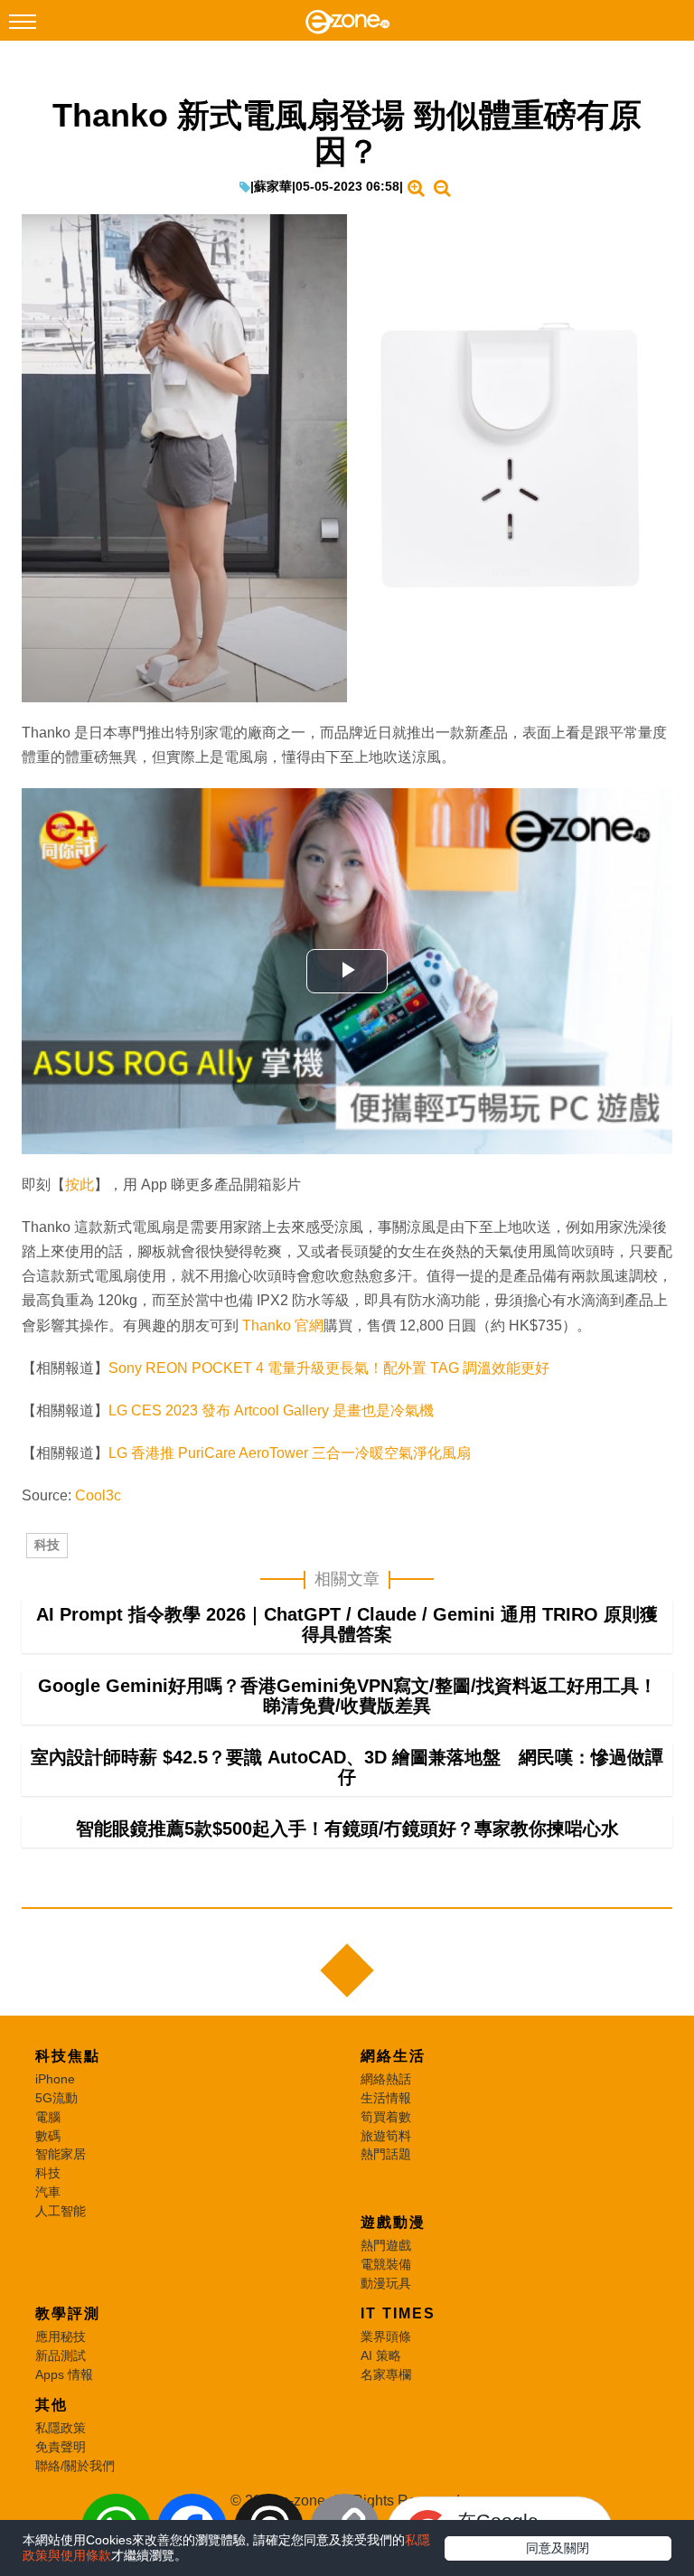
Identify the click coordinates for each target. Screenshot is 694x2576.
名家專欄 (386, 2374)
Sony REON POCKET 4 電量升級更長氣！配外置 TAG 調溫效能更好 (329, 1368)
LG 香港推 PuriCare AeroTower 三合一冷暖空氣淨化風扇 (290, 1453)
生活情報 (386, 2098)
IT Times (398, 2313)
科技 (47, 1545)
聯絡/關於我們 (75, 2466)
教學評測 (68, 2313)
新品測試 (61, 2355)
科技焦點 (68, 2056)
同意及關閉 (558, 2548)
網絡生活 (393, 2056)
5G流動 (56, 2098)
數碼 (48, 2136)
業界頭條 (386, 2336)
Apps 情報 (64, 2374)
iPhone (55, 2079)
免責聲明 (61, 2447)
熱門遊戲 (386, 2245)
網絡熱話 (386, 2079)
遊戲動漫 (393, 2222)
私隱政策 (61, 2428)
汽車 (48, 2192)
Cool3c (98, 1495)
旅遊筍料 (386, 2136)
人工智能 (61, 2211)
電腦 (48, 2117)
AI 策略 (381, 2355)
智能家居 (61, 2154)
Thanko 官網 (283, 1326)
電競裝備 (386, 2264)
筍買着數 (386, 2117)
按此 (80, 1185)
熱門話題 (386, 2154)
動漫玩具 (386, 2283)
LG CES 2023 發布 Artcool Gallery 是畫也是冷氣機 (271, 1410)
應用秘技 (61, 2336)
